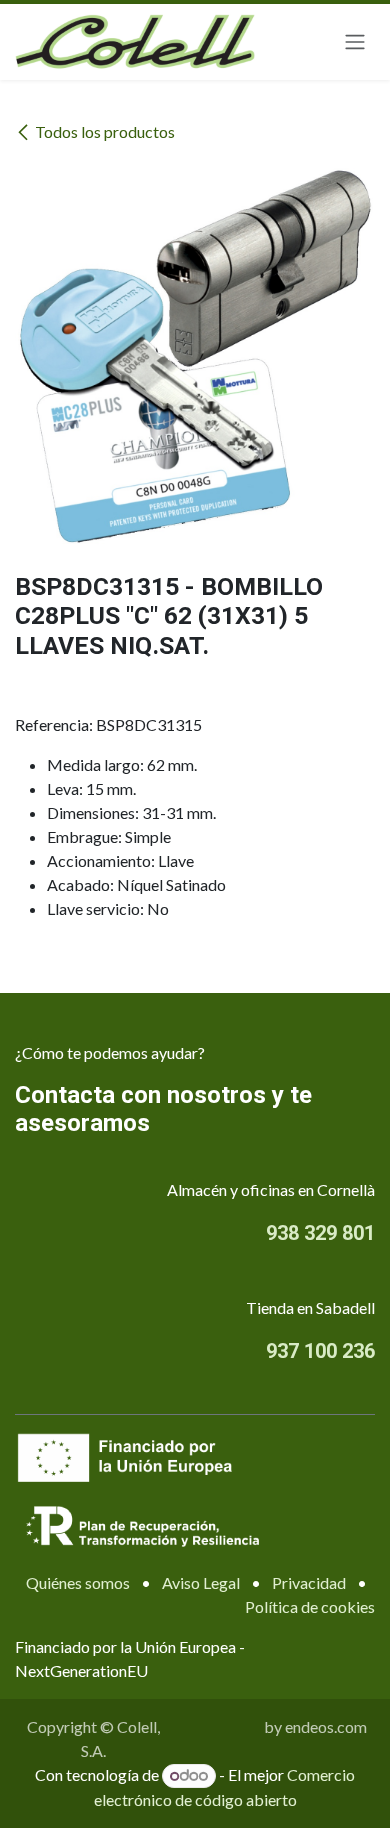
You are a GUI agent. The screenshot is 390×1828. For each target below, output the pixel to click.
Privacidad (309, 1582)
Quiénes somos (78, 1582)
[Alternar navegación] (355, 42)
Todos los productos (105, 131)
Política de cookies (310, 1606)
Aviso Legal (201, 1582)
